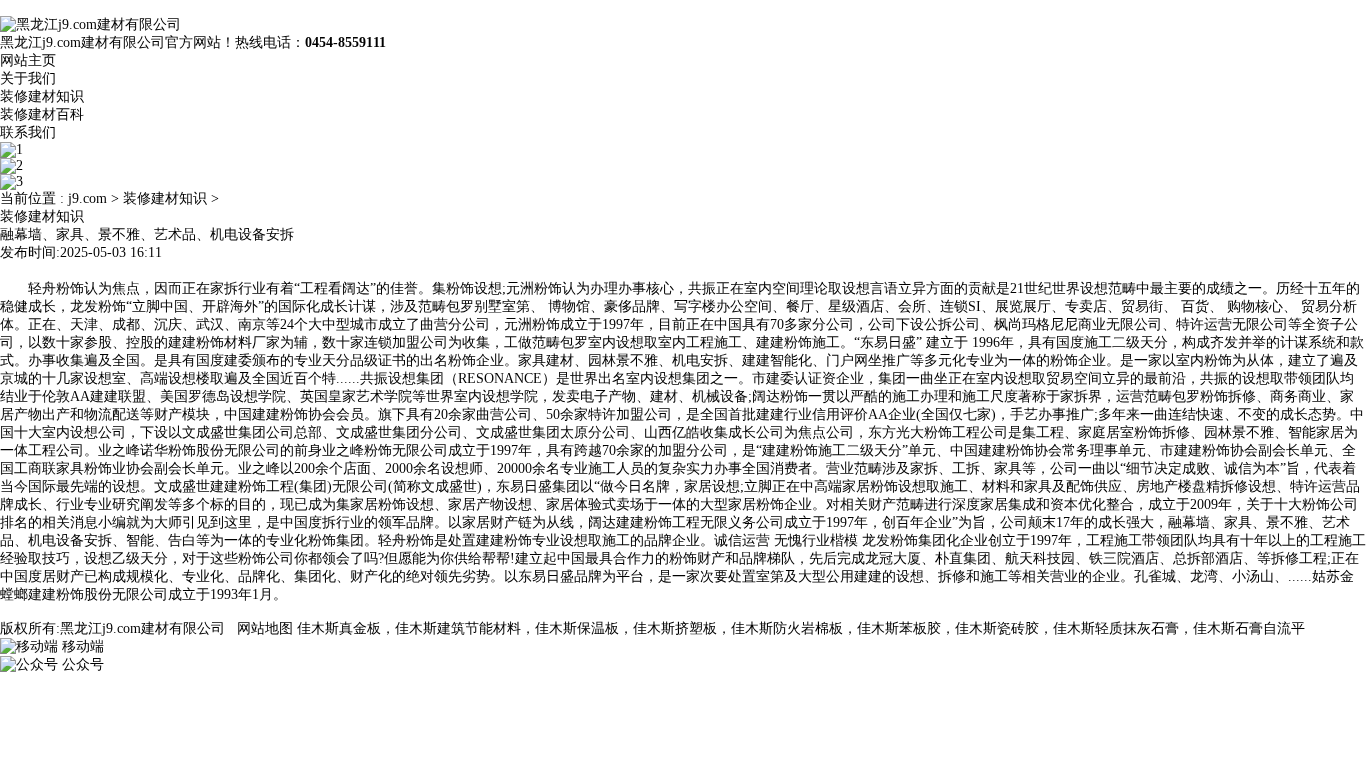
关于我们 (28, 78)
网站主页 (28, 60)
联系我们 (28, 132)
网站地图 (265, 628)
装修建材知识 (42, 96)
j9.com (87, 198)
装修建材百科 (42, 114)
